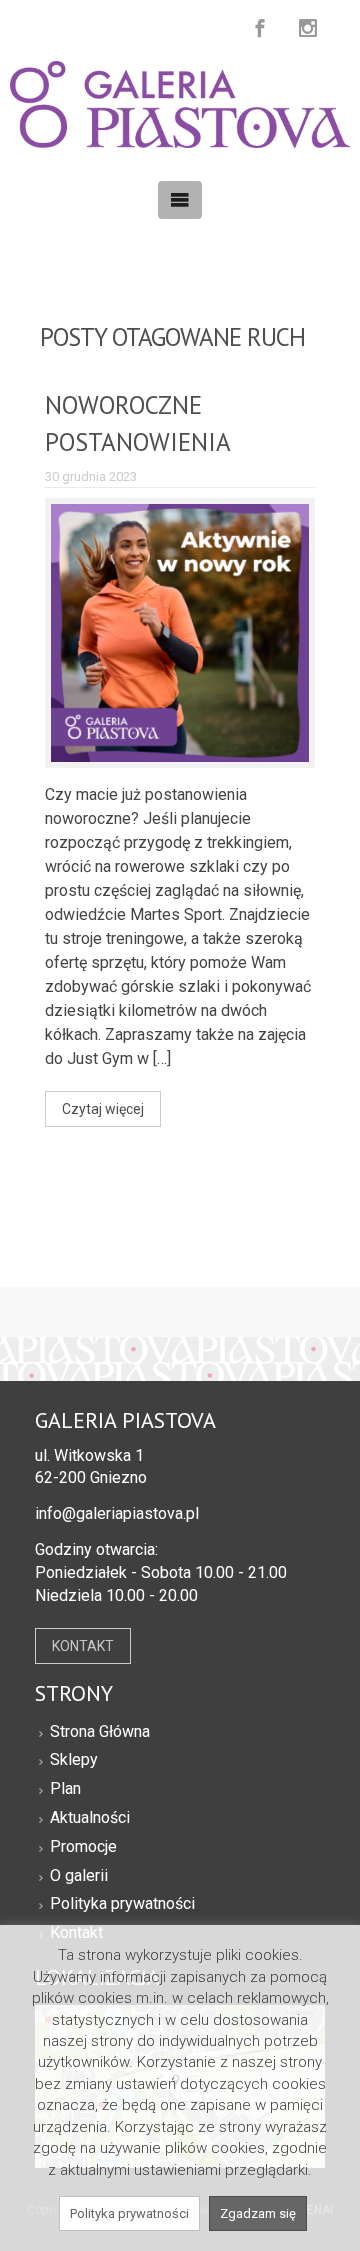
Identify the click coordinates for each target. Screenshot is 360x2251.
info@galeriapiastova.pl (117, 1513)
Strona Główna (100, 1731)
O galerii (79, 1875)
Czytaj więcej (103, 1109)
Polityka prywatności (122, 1903)
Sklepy (74, 1759)
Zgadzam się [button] (258, 2213)
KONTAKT (83, 1646)
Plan (65, 1788)
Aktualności (90, 1817)
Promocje (83, 1846)
